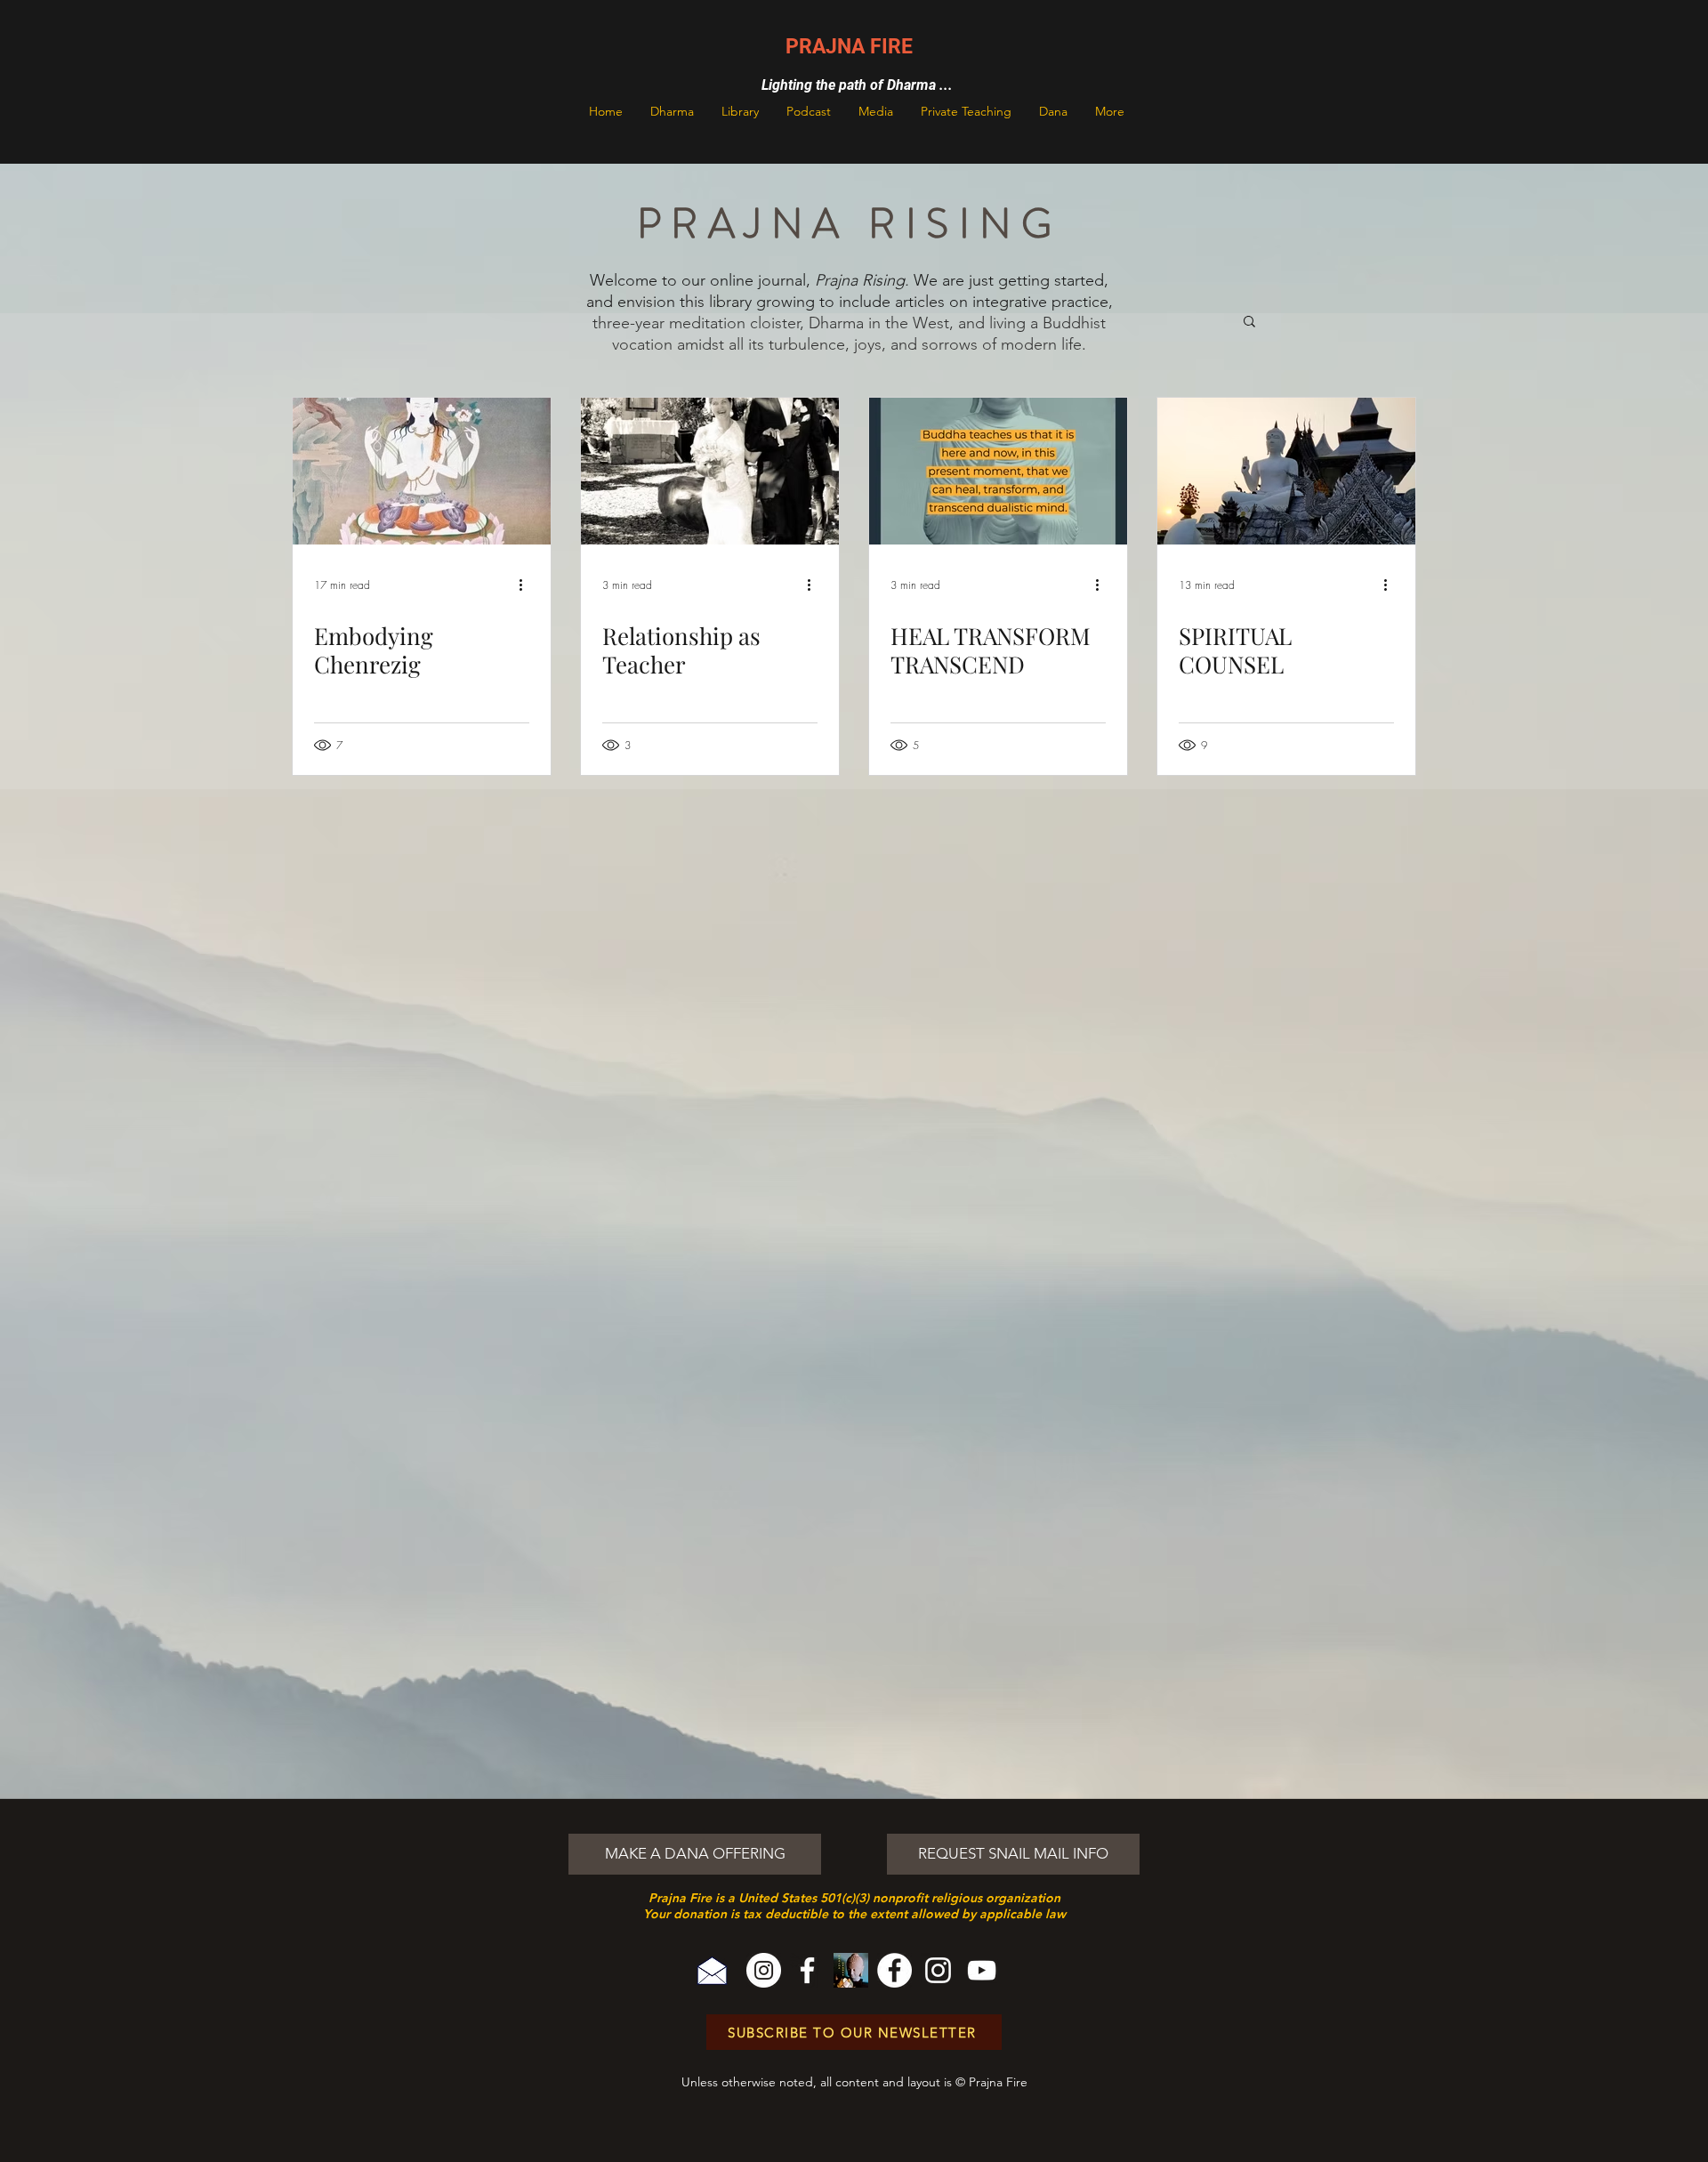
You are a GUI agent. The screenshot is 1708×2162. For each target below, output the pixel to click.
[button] (672, 111)
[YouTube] (982, 1970)
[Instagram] (764, 1970)
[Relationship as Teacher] (710, 471)
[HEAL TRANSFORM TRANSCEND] (998, 471)
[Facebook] (807, 1970)
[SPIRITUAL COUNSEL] (1286, 471)
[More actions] (527, 585)
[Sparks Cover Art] (851, 1970)
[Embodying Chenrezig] (422, 471)
